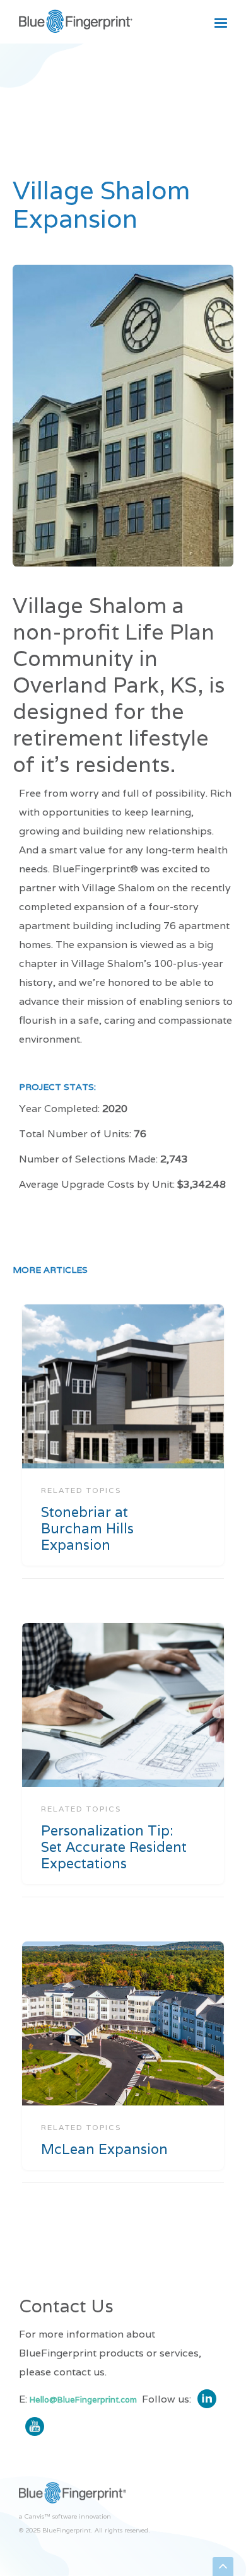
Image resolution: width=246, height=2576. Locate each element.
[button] (221, 23)
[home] (76, 23)
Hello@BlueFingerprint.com (83, 2400)
